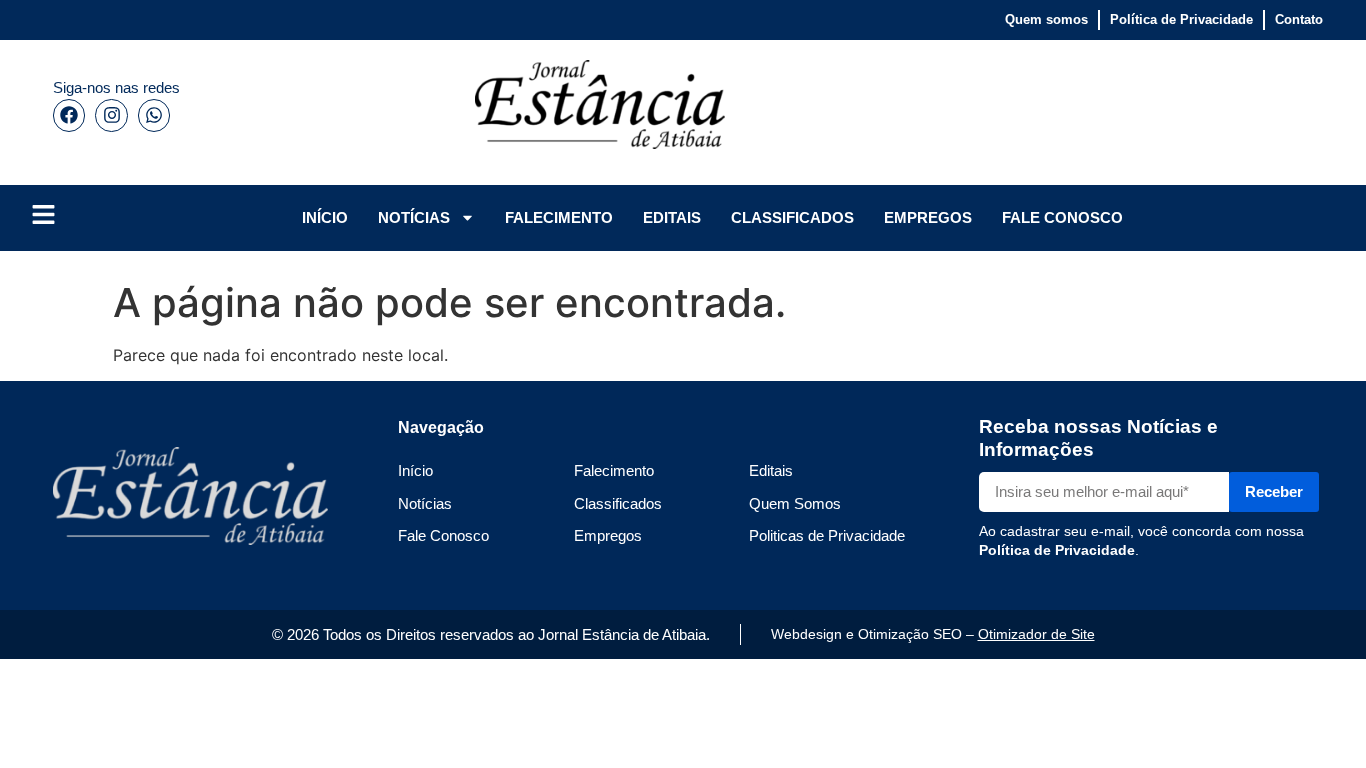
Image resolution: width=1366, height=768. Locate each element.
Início (415, 470)
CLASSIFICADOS (792, 217)
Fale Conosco (443, 535)
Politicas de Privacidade (827, 535)
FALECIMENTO (559, 217)
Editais (771, 470)
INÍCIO (325, 217)
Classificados (618, 503)
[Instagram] (111, 115)
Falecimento (614, 470)
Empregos (608, 535)
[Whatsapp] (154, 115)
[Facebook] (69, 115)
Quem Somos (795, 503)
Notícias (425, 503)
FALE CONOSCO (1062, 217)
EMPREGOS (928, 217)
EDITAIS (672, 217)
